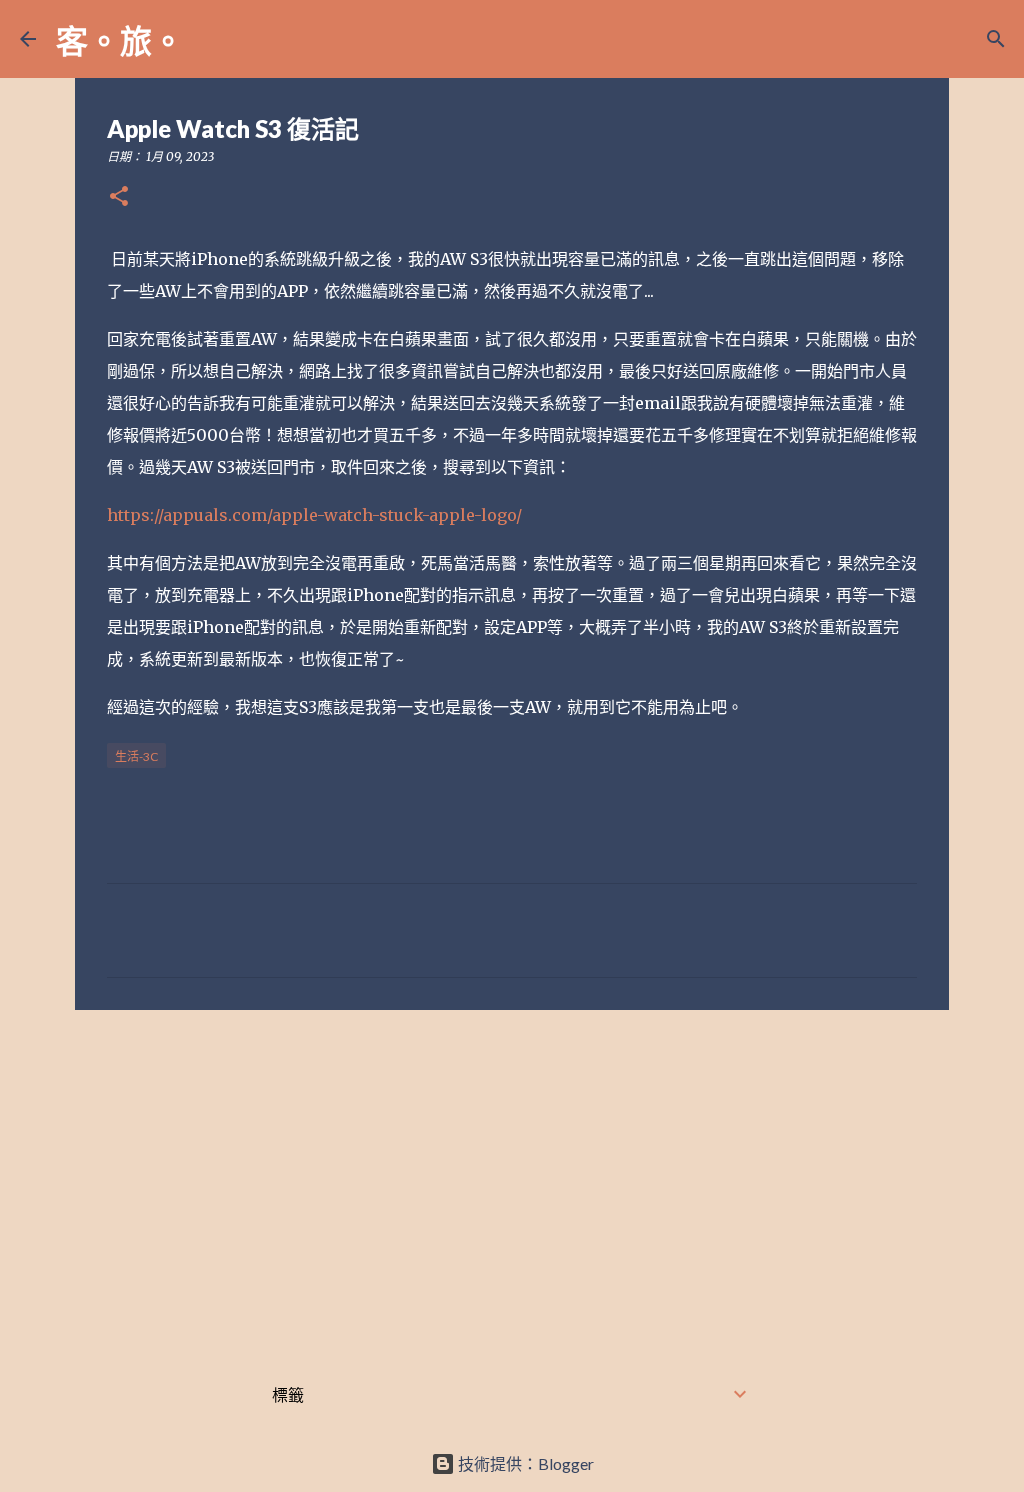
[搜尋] (212, 39)
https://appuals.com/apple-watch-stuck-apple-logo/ (314, 515)
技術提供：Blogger (524, 1463)
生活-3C (136, 756)
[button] (119, 197)
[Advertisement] (512, 1180)
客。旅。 (120, 40)
